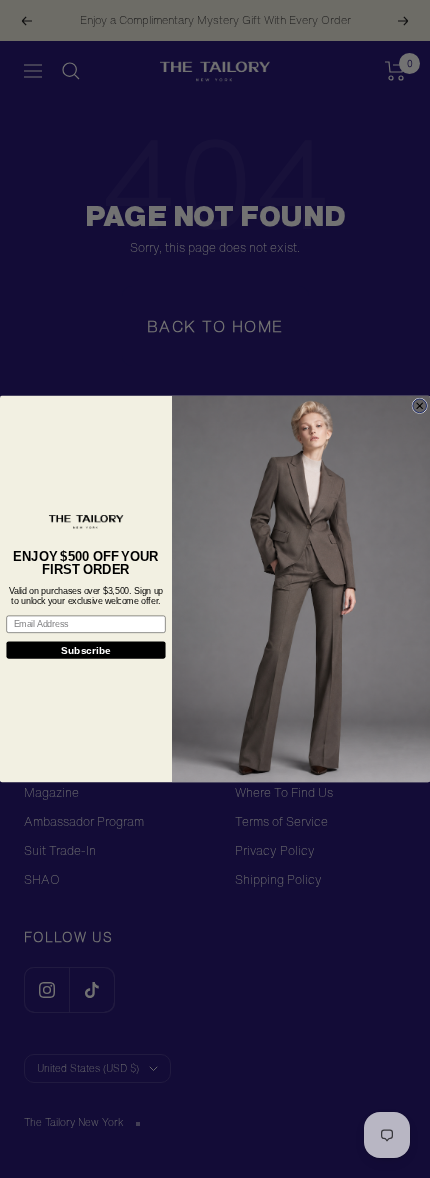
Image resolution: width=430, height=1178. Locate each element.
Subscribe (86, 650)
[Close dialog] (420, 406)
